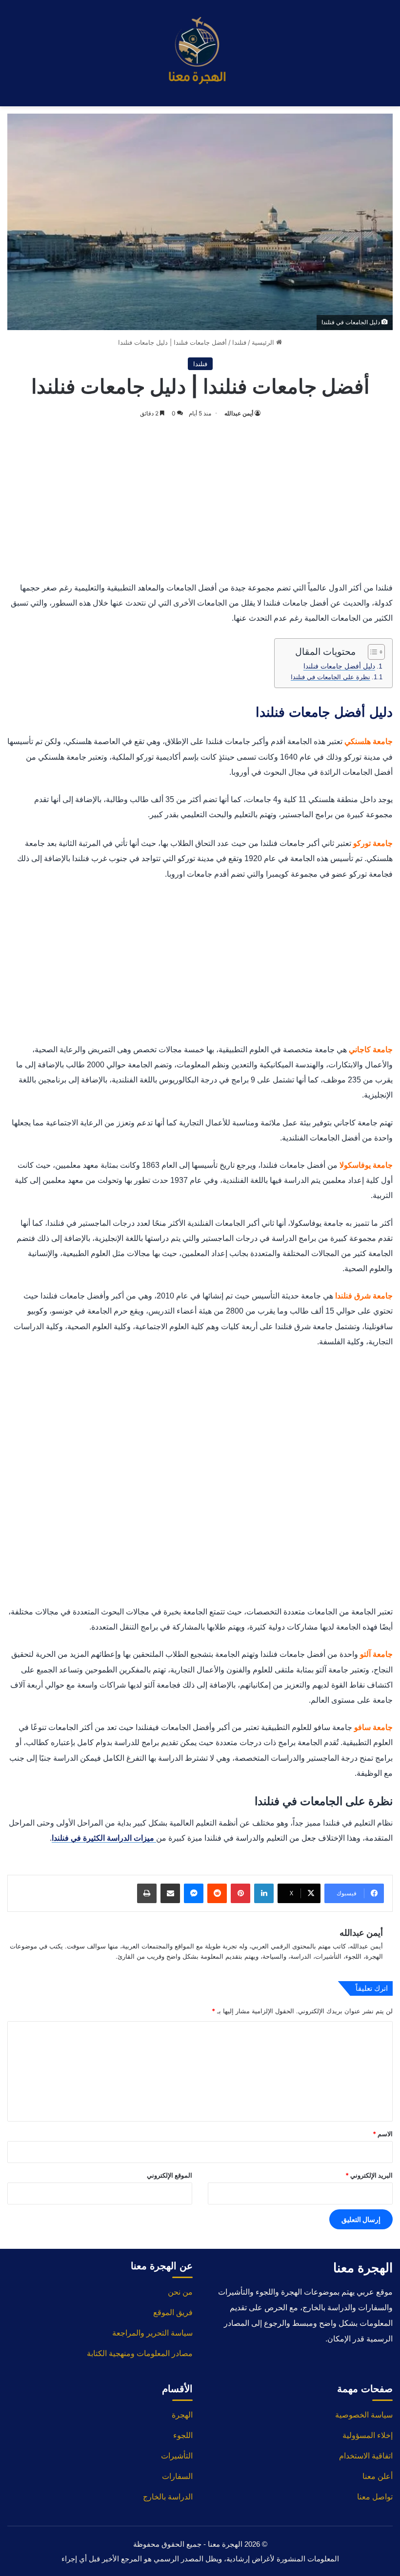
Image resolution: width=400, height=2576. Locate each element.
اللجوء (183, 2435)
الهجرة (182, 2415)
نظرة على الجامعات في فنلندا (330, 677)
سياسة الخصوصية (364, 2415)
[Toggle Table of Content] (371, 652)
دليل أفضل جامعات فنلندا (339, 666)
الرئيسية (264, 342)
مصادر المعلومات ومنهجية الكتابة (140, 2353)
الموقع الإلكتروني (170, 2175)
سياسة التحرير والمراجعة (152, 2333)
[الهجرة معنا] (200, 53)
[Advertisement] (200, 497)
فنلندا (239, 342)
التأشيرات (177, 2456)
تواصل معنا (375, 2497)
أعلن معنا (378, 2476)
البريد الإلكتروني (369, 2175)
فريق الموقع (173, 2312)
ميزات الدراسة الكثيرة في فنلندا (104, 1838)
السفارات (177, 2476)
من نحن (180, 2292)
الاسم (383, 2134)
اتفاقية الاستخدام (366, 2456)
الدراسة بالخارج (168, 2497)
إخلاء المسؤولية (368, 2435)
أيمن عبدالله (239, 413)
